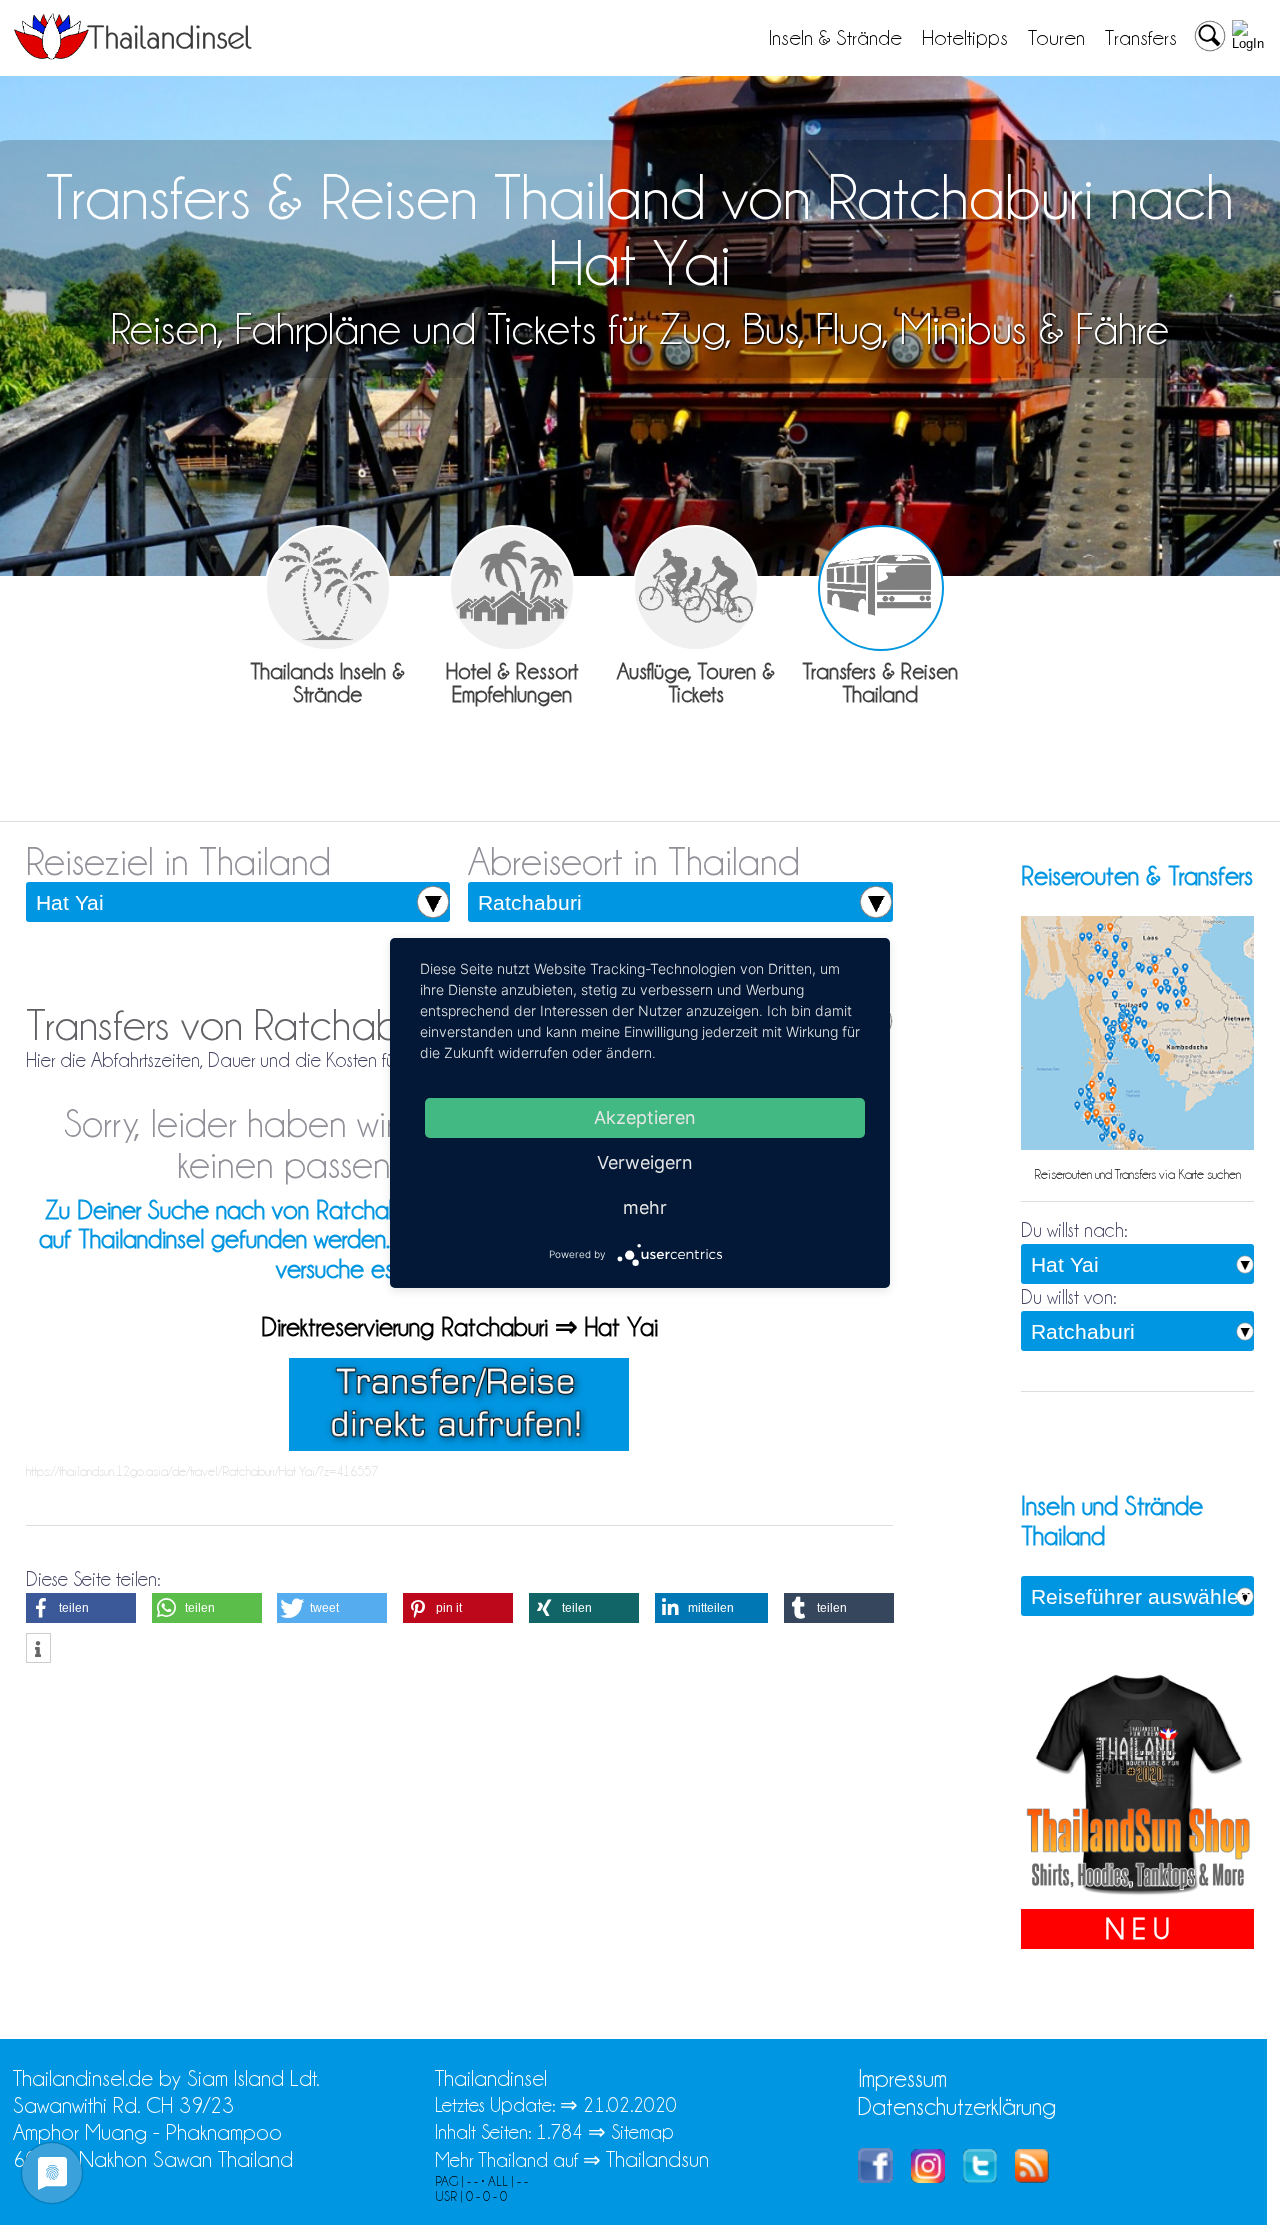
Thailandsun (657, 2159)
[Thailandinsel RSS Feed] (1032, 2175)
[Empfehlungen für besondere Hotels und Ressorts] (512, 588)
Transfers (1141, 38)
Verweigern (645, 1161)
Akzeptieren (645, 1116)
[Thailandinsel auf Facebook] (875, 2175)
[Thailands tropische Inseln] (133, 53)
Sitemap (642, 2132)
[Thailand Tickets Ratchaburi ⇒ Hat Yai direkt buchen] (459, 1444)
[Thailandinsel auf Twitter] (980, 2175)
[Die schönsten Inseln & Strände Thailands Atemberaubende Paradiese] (328, 588)
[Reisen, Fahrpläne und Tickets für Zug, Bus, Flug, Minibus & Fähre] (881, 588)
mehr (645, 1206)
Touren (1056, 38)
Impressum (902, 2078)
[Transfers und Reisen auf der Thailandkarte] (1137, 1145)
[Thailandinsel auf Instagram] (928, 2175)
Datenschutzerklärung (957, 2106)
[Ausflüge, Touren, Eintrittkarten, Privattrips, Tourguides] (696, 588)
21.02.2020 (630, 2105)
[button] (81, 1608)
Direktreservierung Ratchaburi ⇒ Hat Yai (459, 1327)
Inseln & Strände (835, 38)
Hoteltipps (965, 38)
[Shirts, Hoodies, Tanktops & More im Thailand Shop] (1137, 1895)
